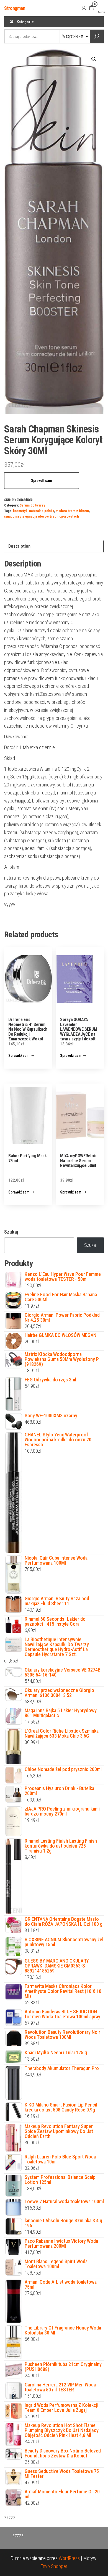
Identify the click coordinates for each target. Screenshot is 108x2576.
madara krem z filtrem (72, 511)
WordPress (69, 2558)
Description (19, 546)
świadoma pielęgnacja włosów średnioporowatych (42, 516)
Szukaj (11, 1232)
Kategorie (25, 22)
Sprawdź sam (42, 481)
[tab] (54, 546)
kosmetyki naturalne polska (34, 511)
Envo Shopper (54, 2566)
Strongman (15, 8)
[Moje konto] (84, 8)
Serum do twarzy (32, 505)
